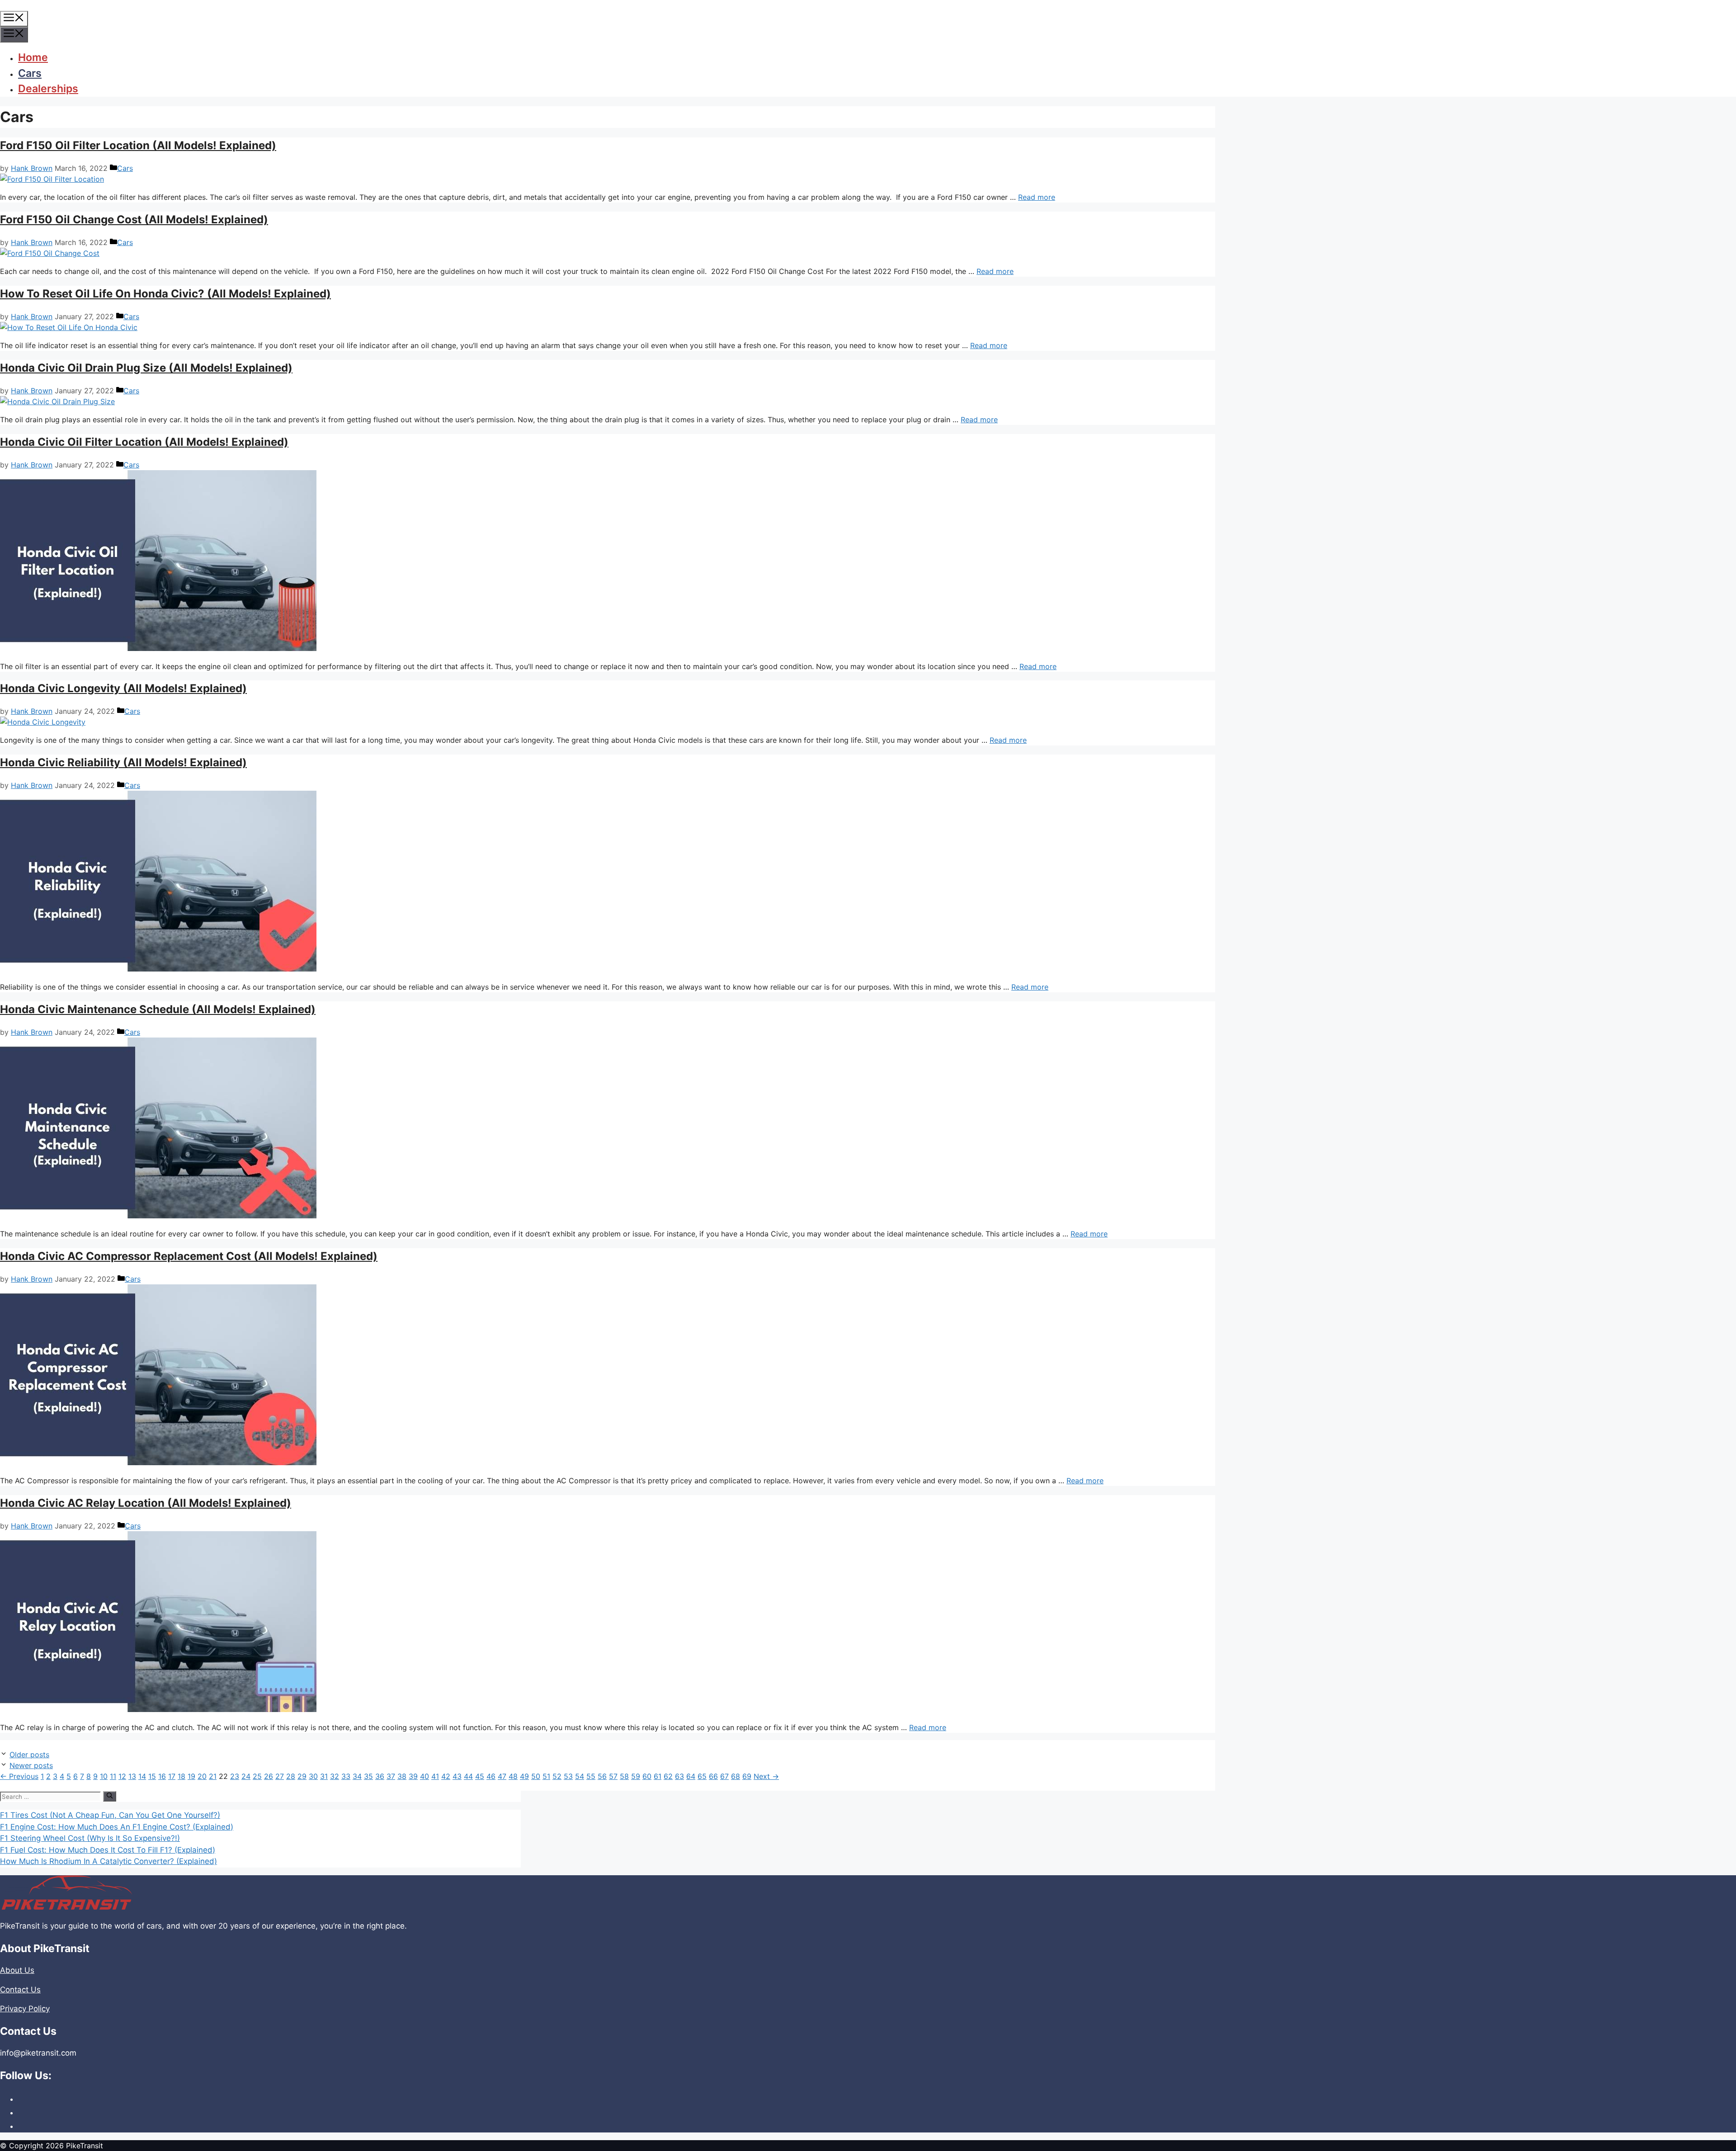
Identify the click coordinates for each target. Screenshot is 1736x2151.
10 (104, 1776)
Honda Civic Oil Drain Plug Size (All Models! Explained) (146, 368)
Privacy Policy (25, 2009)
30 (313, 1776)
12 (122, 1776)
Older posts (29, 1755)
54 (580, 1776)
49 (524, 1776)
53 (568, 1776)
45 (480, 1776)
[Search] (110, 1796)
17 (172, 1776)
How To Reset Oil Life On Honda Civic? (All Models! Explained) (165, 294)
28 (291, 1776)
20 (202, 1776)
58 (624, 1776)
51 (546, 1776)
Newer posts (31, 1765)
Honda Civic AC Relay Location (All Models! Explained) (146, 1503)
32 (335, 1776)
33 (346, 1776)
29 (302, 1776)
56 (602, 1776)
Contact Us (20, 1990)
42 (446, 1776)
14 (142, 1776)
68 (736, 1776)
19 (191, 1776)
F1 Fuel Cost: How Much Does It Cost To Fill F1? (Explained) (108, 1850)
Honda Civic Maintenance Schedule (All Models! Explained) (158, 1009)
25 (257, 1776)
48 (513, 1776)
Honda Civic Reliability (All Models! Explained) (123, 762)
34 (357, 1776)
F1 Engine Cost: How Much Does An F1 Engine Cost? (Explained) (117, 1827)
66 (713, 1776)
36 (380, 1776)
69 (747, 1776)
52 (557, 1776)
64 (691, 1776)
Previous (19, 1776)
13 (132, 1776)
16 (162, 1776)
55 (591, 1776)
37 (391, 1776)
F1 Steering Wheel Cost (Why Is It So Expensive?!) (90, 1838)
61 (658, 1776)
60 (647, 1776)
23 (235, 1776)
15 (152, 1776)
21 (213, 1776)
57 (613, 1776)
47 (502, 1776)
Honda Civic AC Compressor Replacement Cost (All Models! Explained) (189, 1256)
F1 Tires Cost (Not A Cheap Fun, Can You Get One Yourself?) (110, 1815)
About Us (17, 1970)
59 (636, 1776)
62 (668, 1776)
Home (33, 57)
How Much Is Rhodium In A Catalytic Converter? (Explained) (108, 1861)
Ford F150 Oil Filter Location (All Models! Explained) (138, 145)
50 (536, 1776)
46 (491, 1776)
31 (324, 1776)
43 (457, 1776)
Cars (30, 73)
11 (113, 1776)
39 (413, 1776)
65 (702, 1776)
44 (468, 1776)
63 (679, 1776)
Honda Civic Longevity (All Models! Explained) (123, 688)
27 (280, 1776)
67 (724, 1776)
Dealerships (48, 89)
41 (435, 1776)
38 (402, 1776)
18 (182, 1776)
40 (425, 1776)
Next (766, 1776)
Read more (1037, 197)
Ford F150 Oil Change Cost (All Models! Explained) (134, 219)
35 (368, 1776)
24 (246, 1776)
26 (269, 1776)
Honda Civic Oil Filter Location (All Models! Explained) (144, 442)
